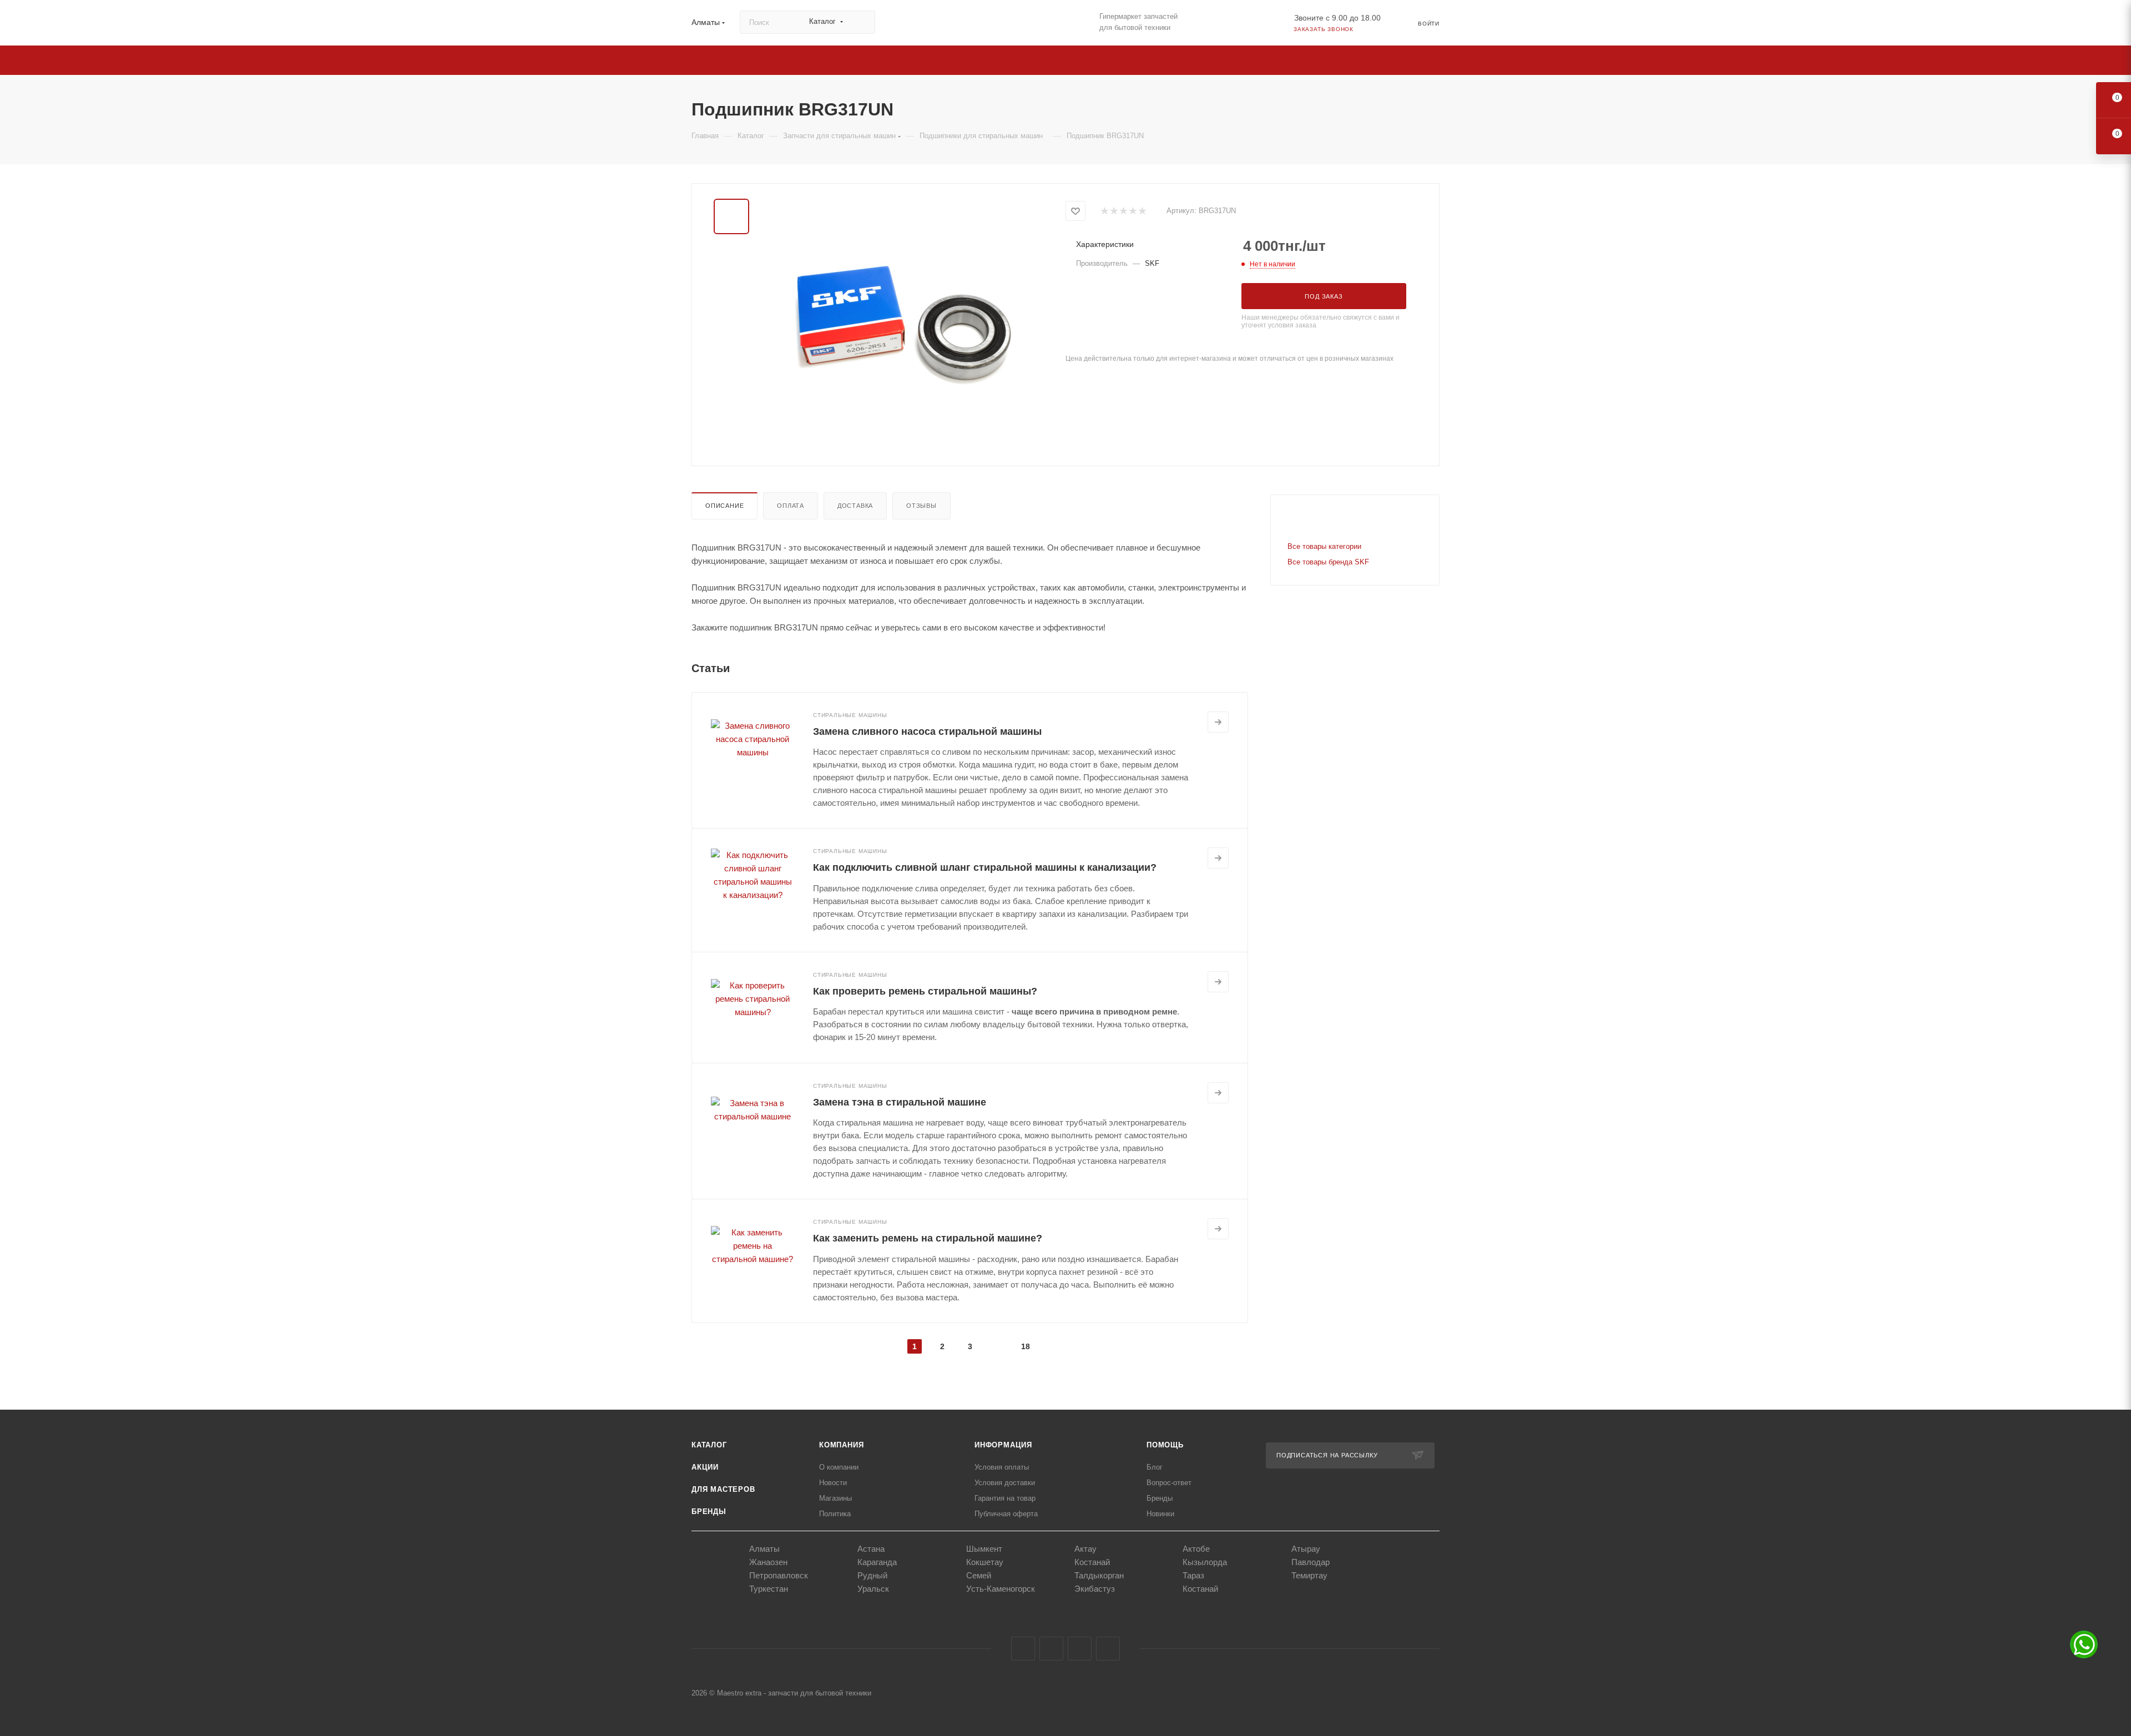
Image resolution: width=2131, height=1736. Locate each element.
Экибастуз (1095, 1589)
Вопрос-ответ (1169, 1483)
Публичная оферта (1006, 1514)
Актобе (1196, 1549)
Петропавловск (779, 1575)
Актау (1085, 1549)
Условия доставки (1005, 1483)
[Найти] (862, 22)
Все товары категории (1324, 546)
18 (1026, 1346)
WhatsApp (1108, 1649)
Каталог (709, 1445)
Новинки (1160, 1514)
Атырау (1306, 1549)
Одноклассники (1080, 1649)
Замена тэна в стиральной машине (900, 1102)
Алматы (764, 1549)
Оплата (791, 506)
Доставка (855, 506)
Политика (835, 1514)
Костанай (1092, 1562)
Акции (705, 1467)
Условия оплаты (1002, 1467)
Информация (1003, 1445)
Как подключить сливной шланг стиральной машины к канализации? (985, 867)
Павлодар (1311, 1562)
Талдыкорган (1099, 1575)
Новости (833, 1483)
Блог (1155, 1467)
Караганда (877, 1562)
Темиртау (1309, 1575)
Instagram (1051, 1649)
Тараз (1193, 1575)
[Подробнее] (1218, 722)
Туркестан (769, 1589)
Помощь (1165, 1445)
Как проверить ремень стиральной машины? (925, 991)
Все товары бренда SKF (1328, 562)
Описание (724, 506)
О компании (839, 1467)
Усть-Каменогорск (1001, 1589)
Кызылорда (1205, 1562)
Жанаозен (768, 1562)
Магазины (835, 1498)
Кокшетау (985, 1562)
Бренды (709, 1512)
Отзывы (921, 506)
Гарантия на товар (1005, 1498)
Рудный (872, 1575)
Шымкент (984, 1549)
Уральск (873, 1589)
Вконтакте (1023, 1649)
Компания (841, 1445)
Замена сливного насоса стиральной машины (927, 731)
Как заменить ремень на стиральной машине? (928, 1238)
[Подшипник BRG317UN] (903, 324)
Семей (979, 1575)
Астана (871, 1549)
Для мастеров (723, 1489)
